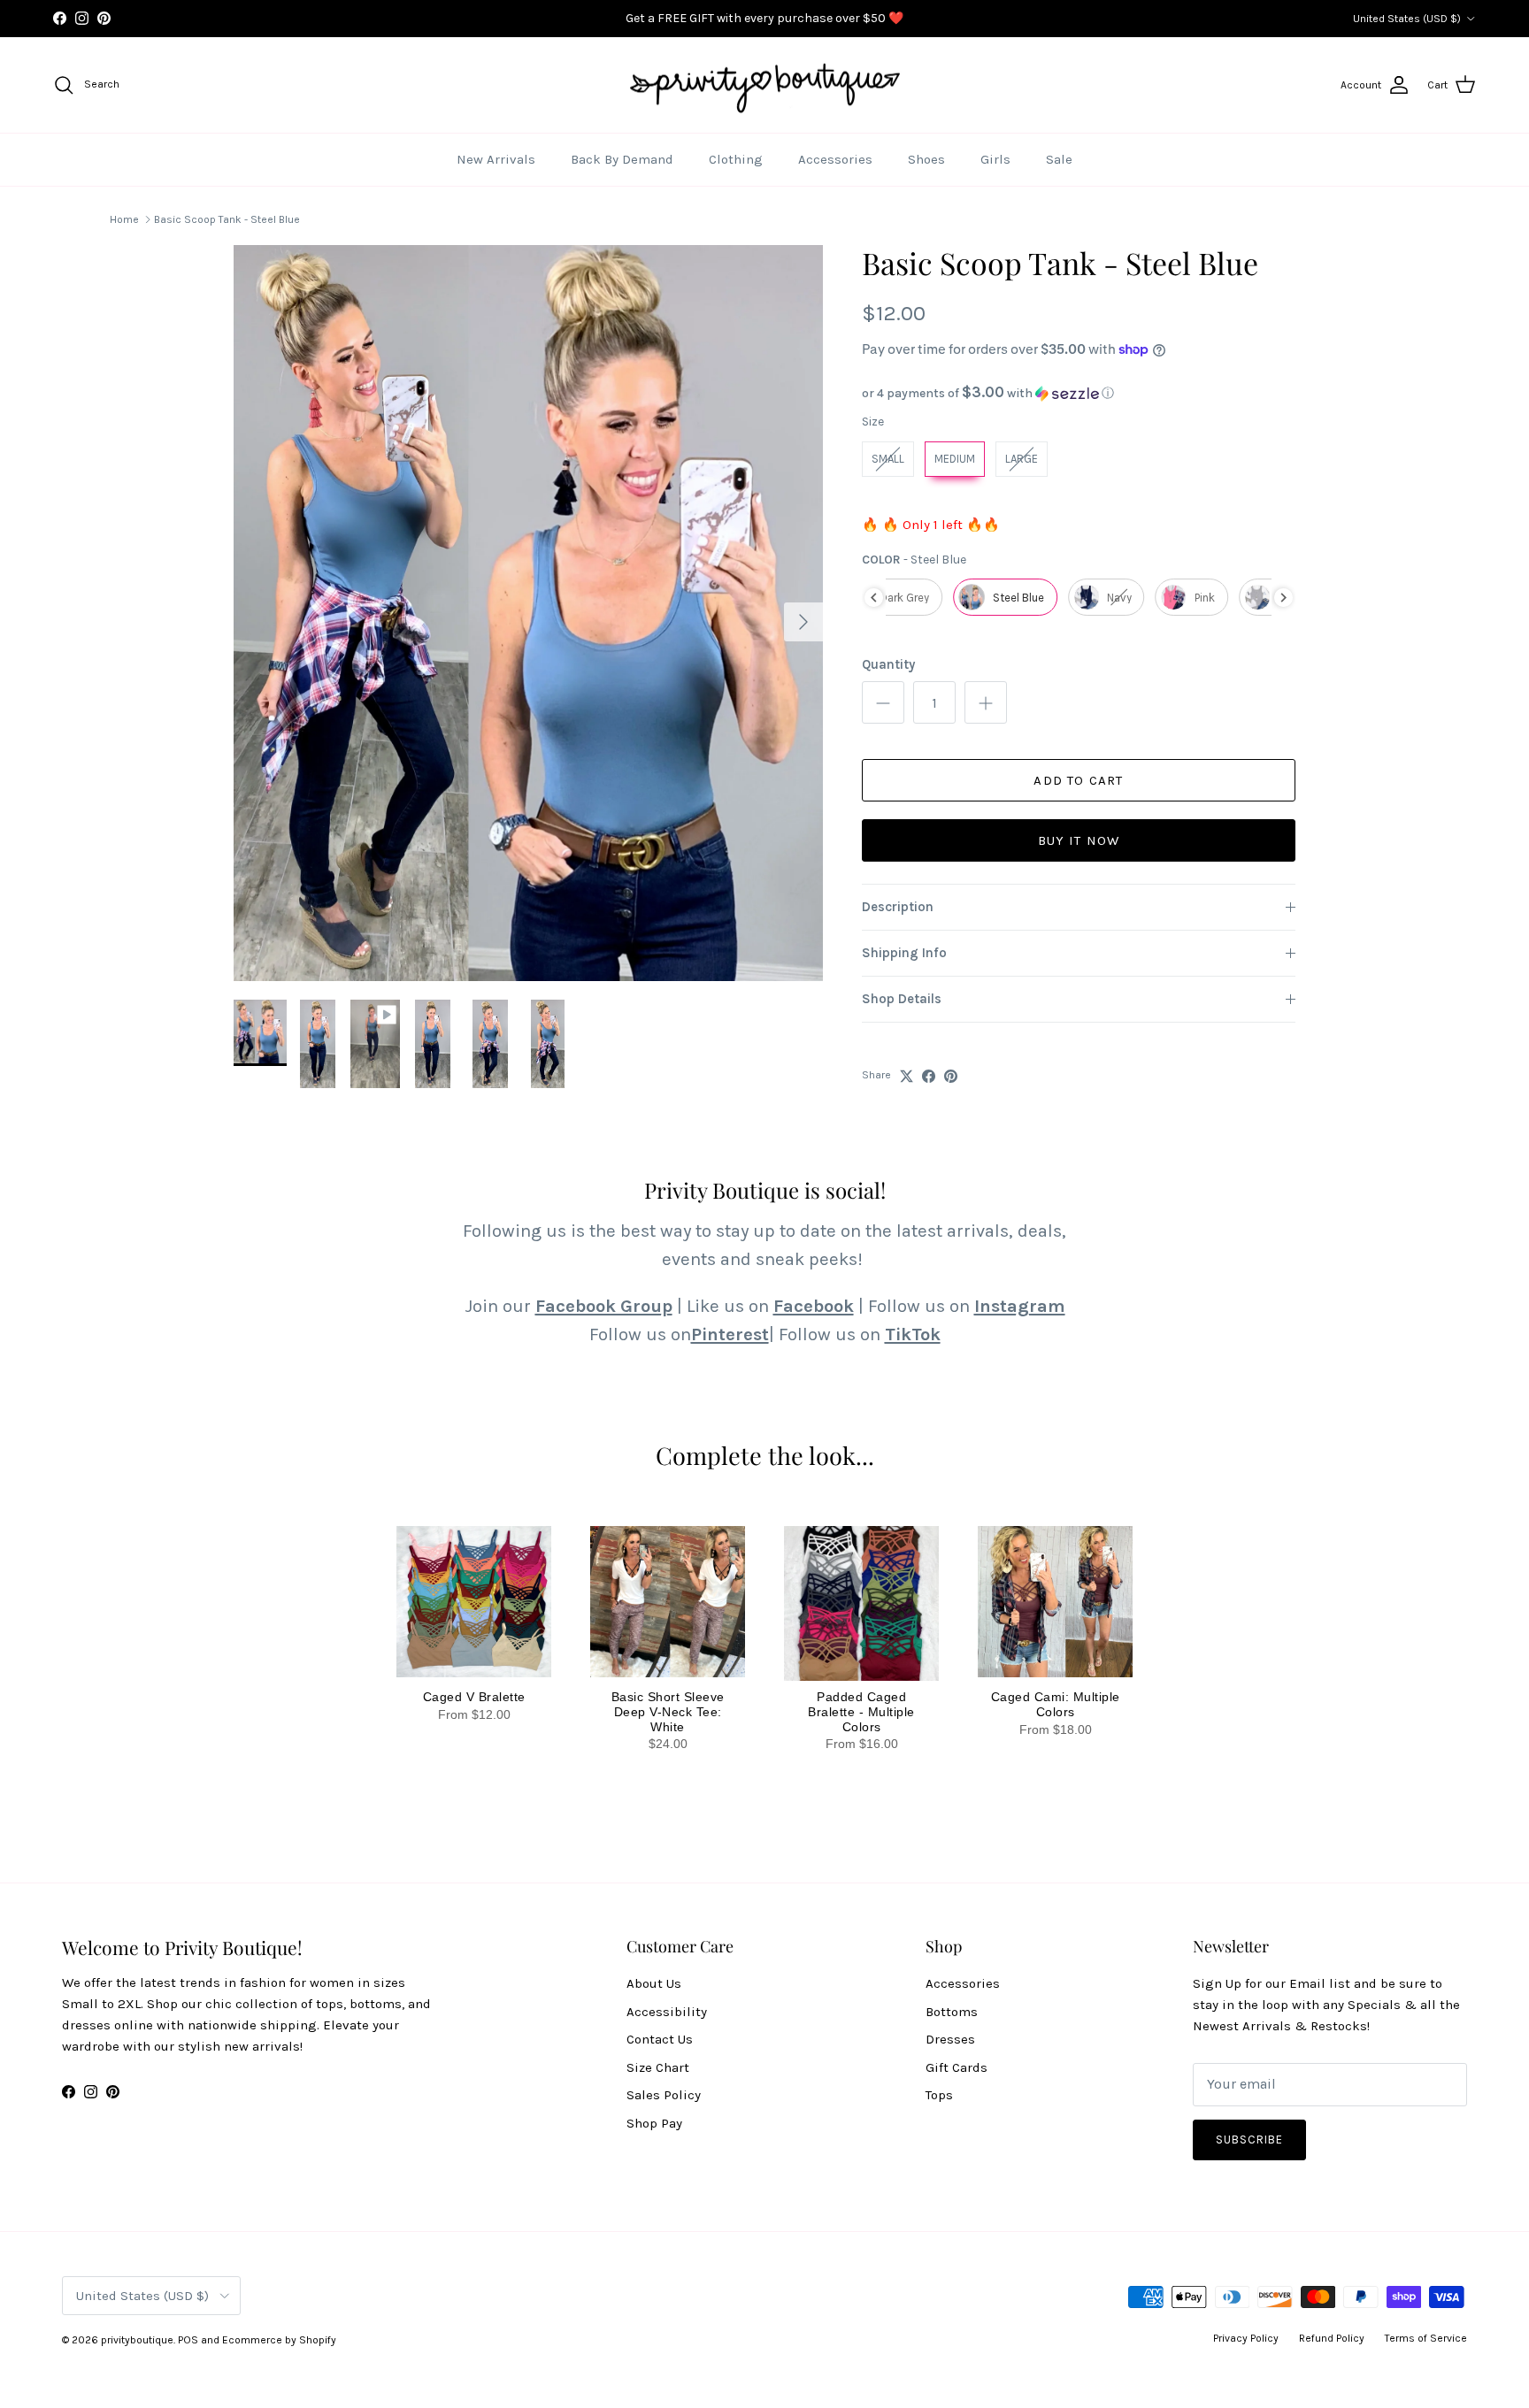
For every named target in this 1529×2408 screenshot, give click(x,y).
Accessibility (667, 2012)
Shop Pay (654, 2123)
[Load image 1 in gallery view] (528, 614)
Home (124, 219)
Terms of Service (1426, 2338)
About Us (654, 1983)
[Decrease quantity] (883, 702)
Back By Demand (622, 159)
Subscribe (1249, 2140)
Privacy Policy (1246, 2338)
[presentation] (874, 598)
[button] (1079, 393)
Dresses (950, 2039)
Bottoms (952, 2012)
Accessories (835, 159)
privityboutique (137, 2340)
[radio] (888, 459)
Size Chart (658, 2067)
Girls (995, 159)
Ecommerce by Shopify (279, 2340)
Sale (1059, 159)
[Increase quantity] (986, 702)
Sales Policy (664, 2095)
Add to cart (1078, 780)
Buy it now (1079, 840)
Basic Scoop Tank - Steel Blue (227, 219)
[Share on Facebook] (929, 1076)
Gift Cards (957, 2067)
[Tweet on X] (907, 1076)
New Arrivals (496, 159)
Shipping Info (904, 953)
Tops (939, 2095)
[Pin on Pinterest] (951, 1076)
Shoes (926, 159)
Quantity (888, 664)
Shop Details (902, 999)
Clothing (736, 159)
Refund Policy (1332, 2338)
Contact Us (660, 2039)
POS (188, 2340)
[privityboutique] (764, 85)
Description (898, 907)
